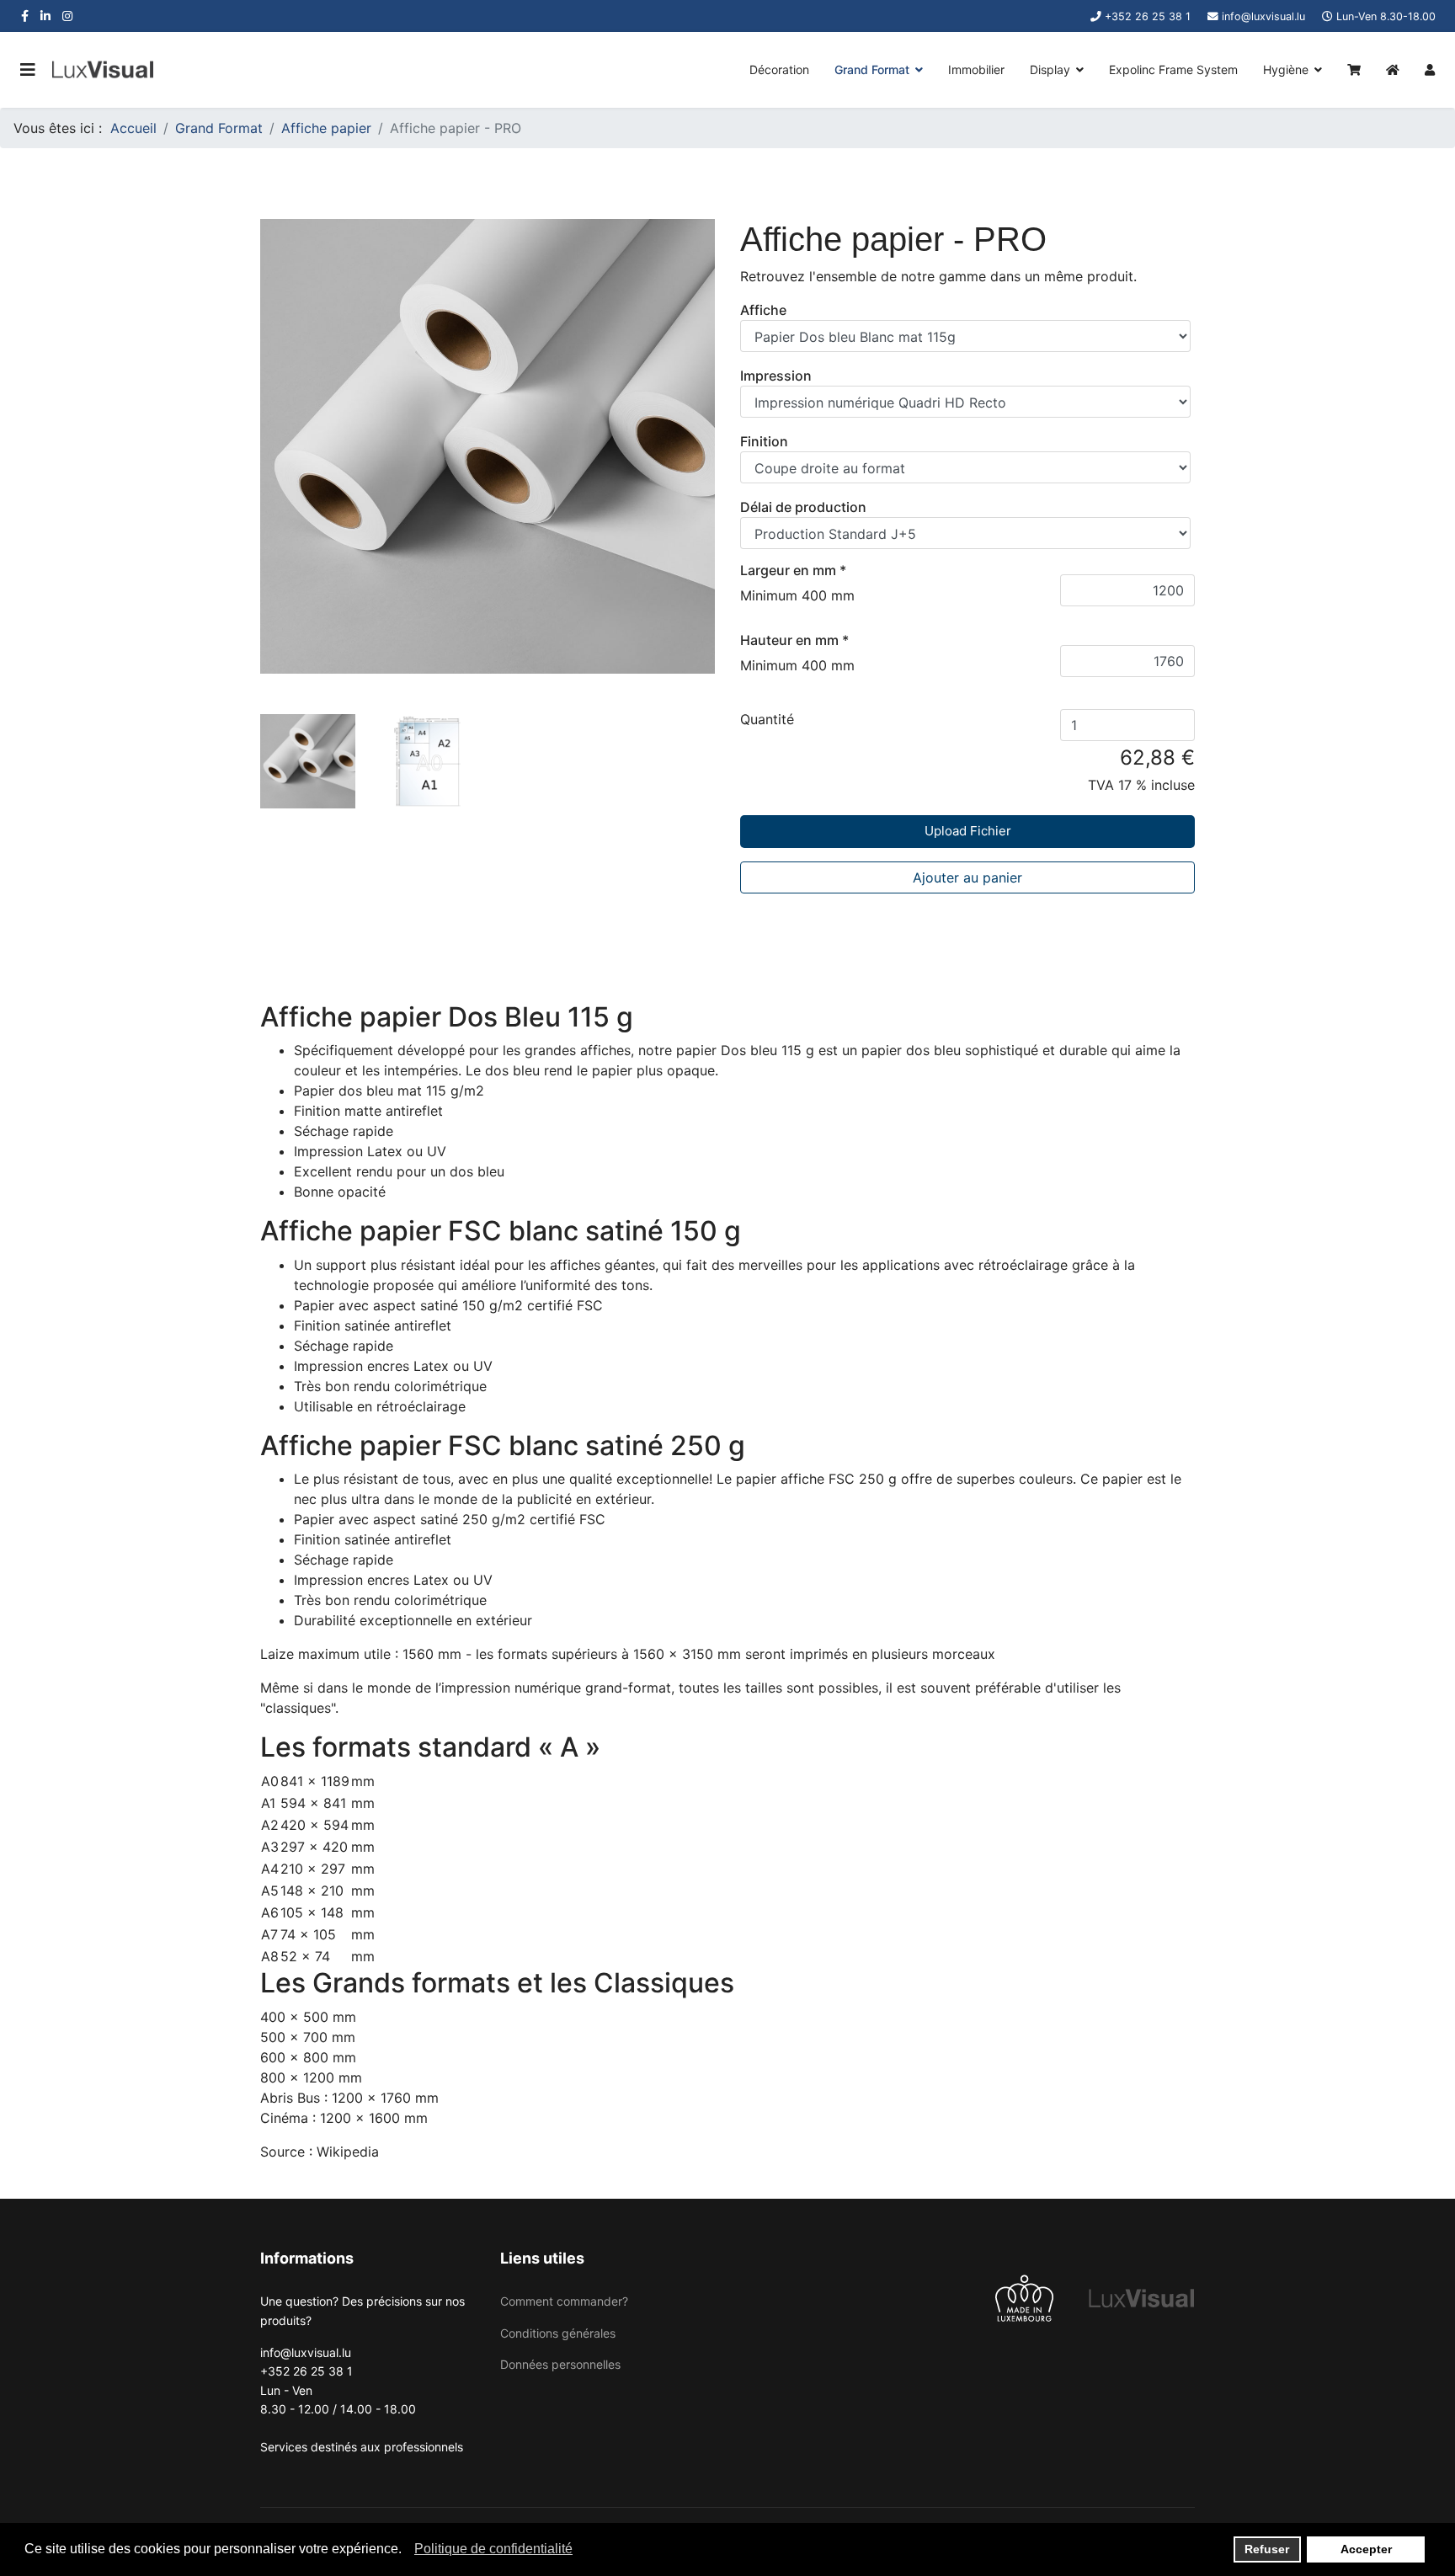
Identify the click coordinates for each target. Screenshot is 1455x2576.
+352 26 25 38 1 (1148, 16)
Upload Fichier (968, 831)
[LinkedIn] (45, 16)
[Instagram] (67, 16)
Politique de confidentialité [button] (493, 2549)
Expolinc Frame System (1173, 69)
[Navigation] (28, 70)
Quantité (767, 719)
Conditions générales (558, 2333)
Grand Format (872, 69)
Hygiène (1286, 69)
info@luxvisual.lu (1263, 16)
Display (1050, 69)
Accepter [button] (1366, 2549)
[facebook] (25, 16)
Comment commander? (564, 2301)
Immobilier (976, 69)
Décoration (779, 69)
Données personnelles (560, 2364)
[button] (406, 2551)
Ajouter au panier (967, 877)
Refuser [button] (1267, 2549)
